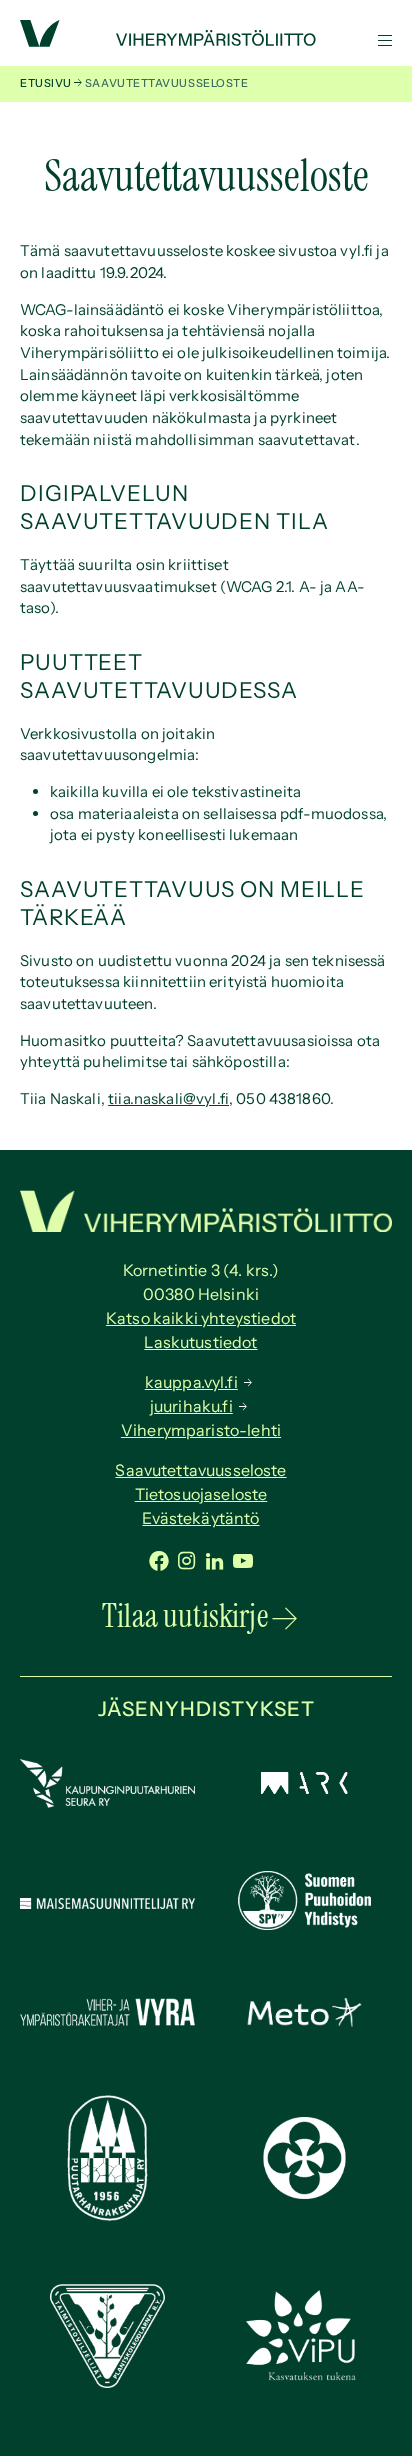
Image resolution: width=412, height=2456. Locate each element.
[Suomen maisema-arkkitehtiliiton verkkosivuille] (304, 1788)
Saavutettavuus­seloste (200, 1470)
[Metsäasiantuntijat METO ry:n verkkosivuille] (304, 2021)
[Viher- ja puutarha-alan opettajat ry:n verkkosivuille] (304, 2377)
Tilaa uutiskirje (185, 1616)
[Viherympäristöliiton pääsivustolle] (40, 41)
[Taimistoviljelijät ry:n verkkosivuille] (107, 2382)
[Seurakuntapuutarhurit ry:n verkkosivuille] (304, 2193)
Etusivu (46, 83)
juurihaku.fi (191, 1406)
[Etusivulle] (206, 40)
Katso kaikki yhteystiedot (201, 1318)
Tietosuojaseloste (201, 1494)
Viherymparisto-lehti (201, 1430)
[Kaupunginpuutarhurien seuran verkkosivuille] (107, 1802)
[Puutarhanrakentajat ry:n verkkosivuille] (107, 2215)
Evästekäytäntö (200, 1518)
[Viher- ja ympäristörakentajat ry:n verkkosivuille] (107, 2026)
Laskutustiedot (200, 1342)
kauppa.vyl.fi (191, 1382)
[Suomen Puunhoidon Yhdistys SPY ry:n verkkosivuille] (304, 1924)
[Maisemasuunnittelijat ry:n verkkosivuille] (107, 1903)
